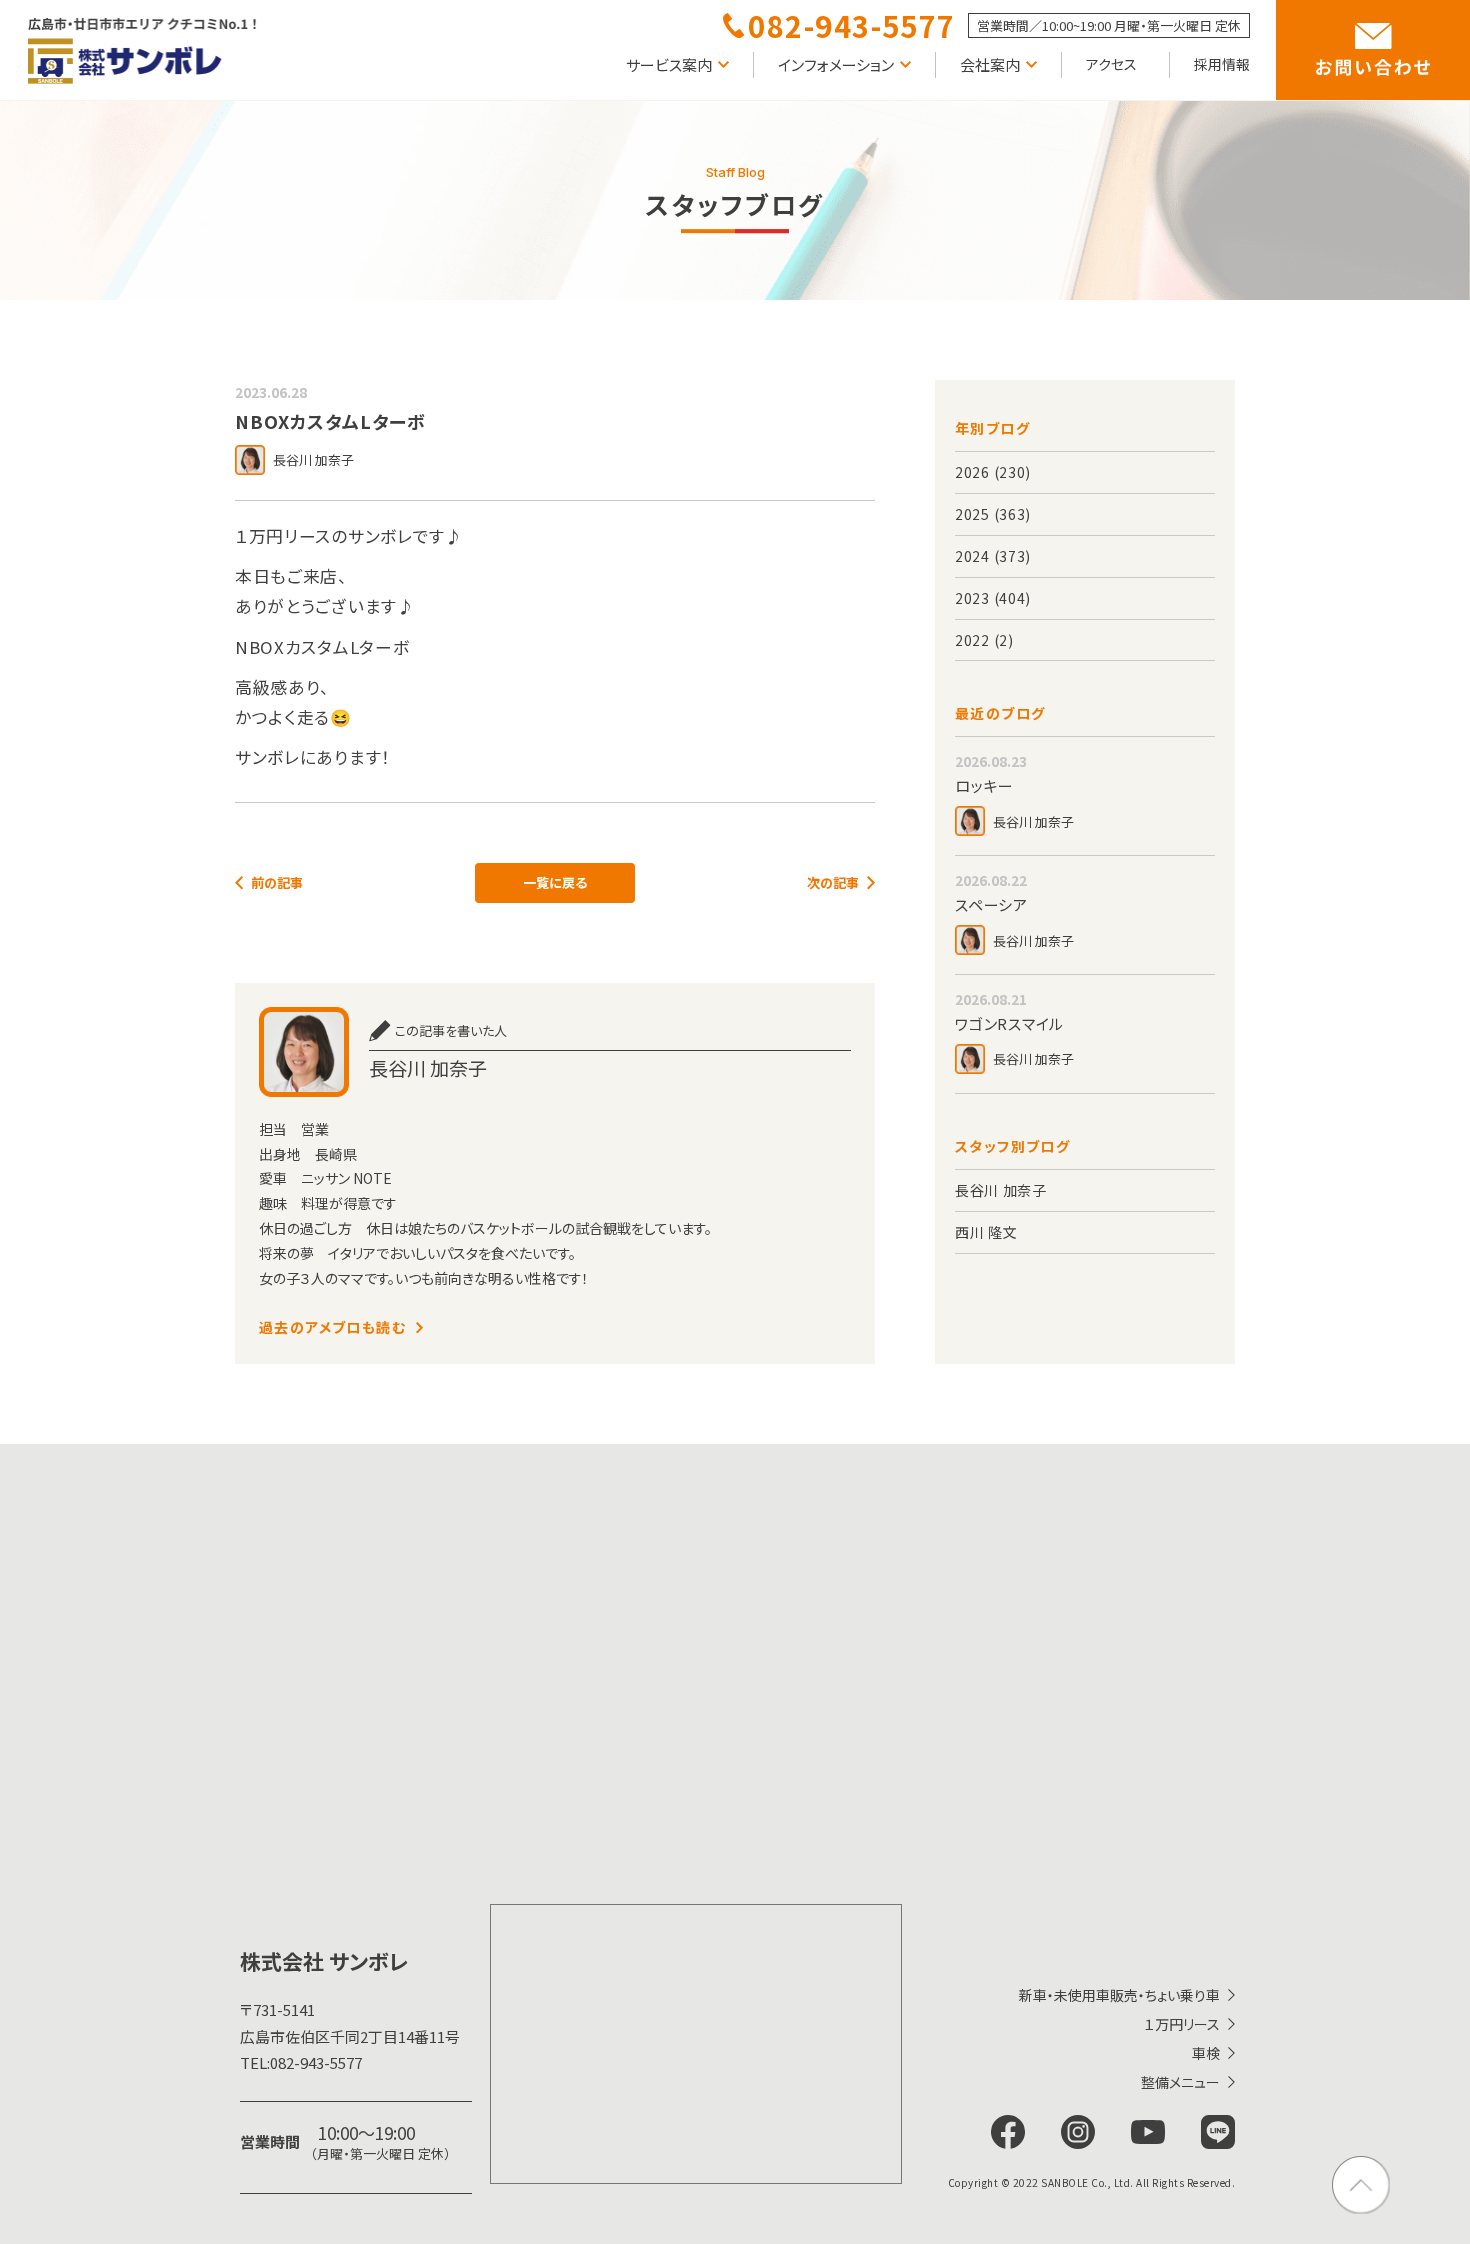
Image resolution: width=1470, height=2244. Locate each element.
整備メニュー (1180, 2082)
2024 (972, 556)
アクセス (1111, 64)
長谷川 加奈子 (1001, 1190)
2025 (972, 514)
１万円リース (1182, 2024)
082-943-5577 (301, 2062)
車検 (1206, 2053)
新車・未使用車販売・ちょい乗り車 (1119, 1995)
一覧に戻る (555, 882)
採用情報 (1222, 64)
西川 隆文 (986, 1232)
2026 (972, 472)
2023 (972, 598)
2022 (972, 640)
